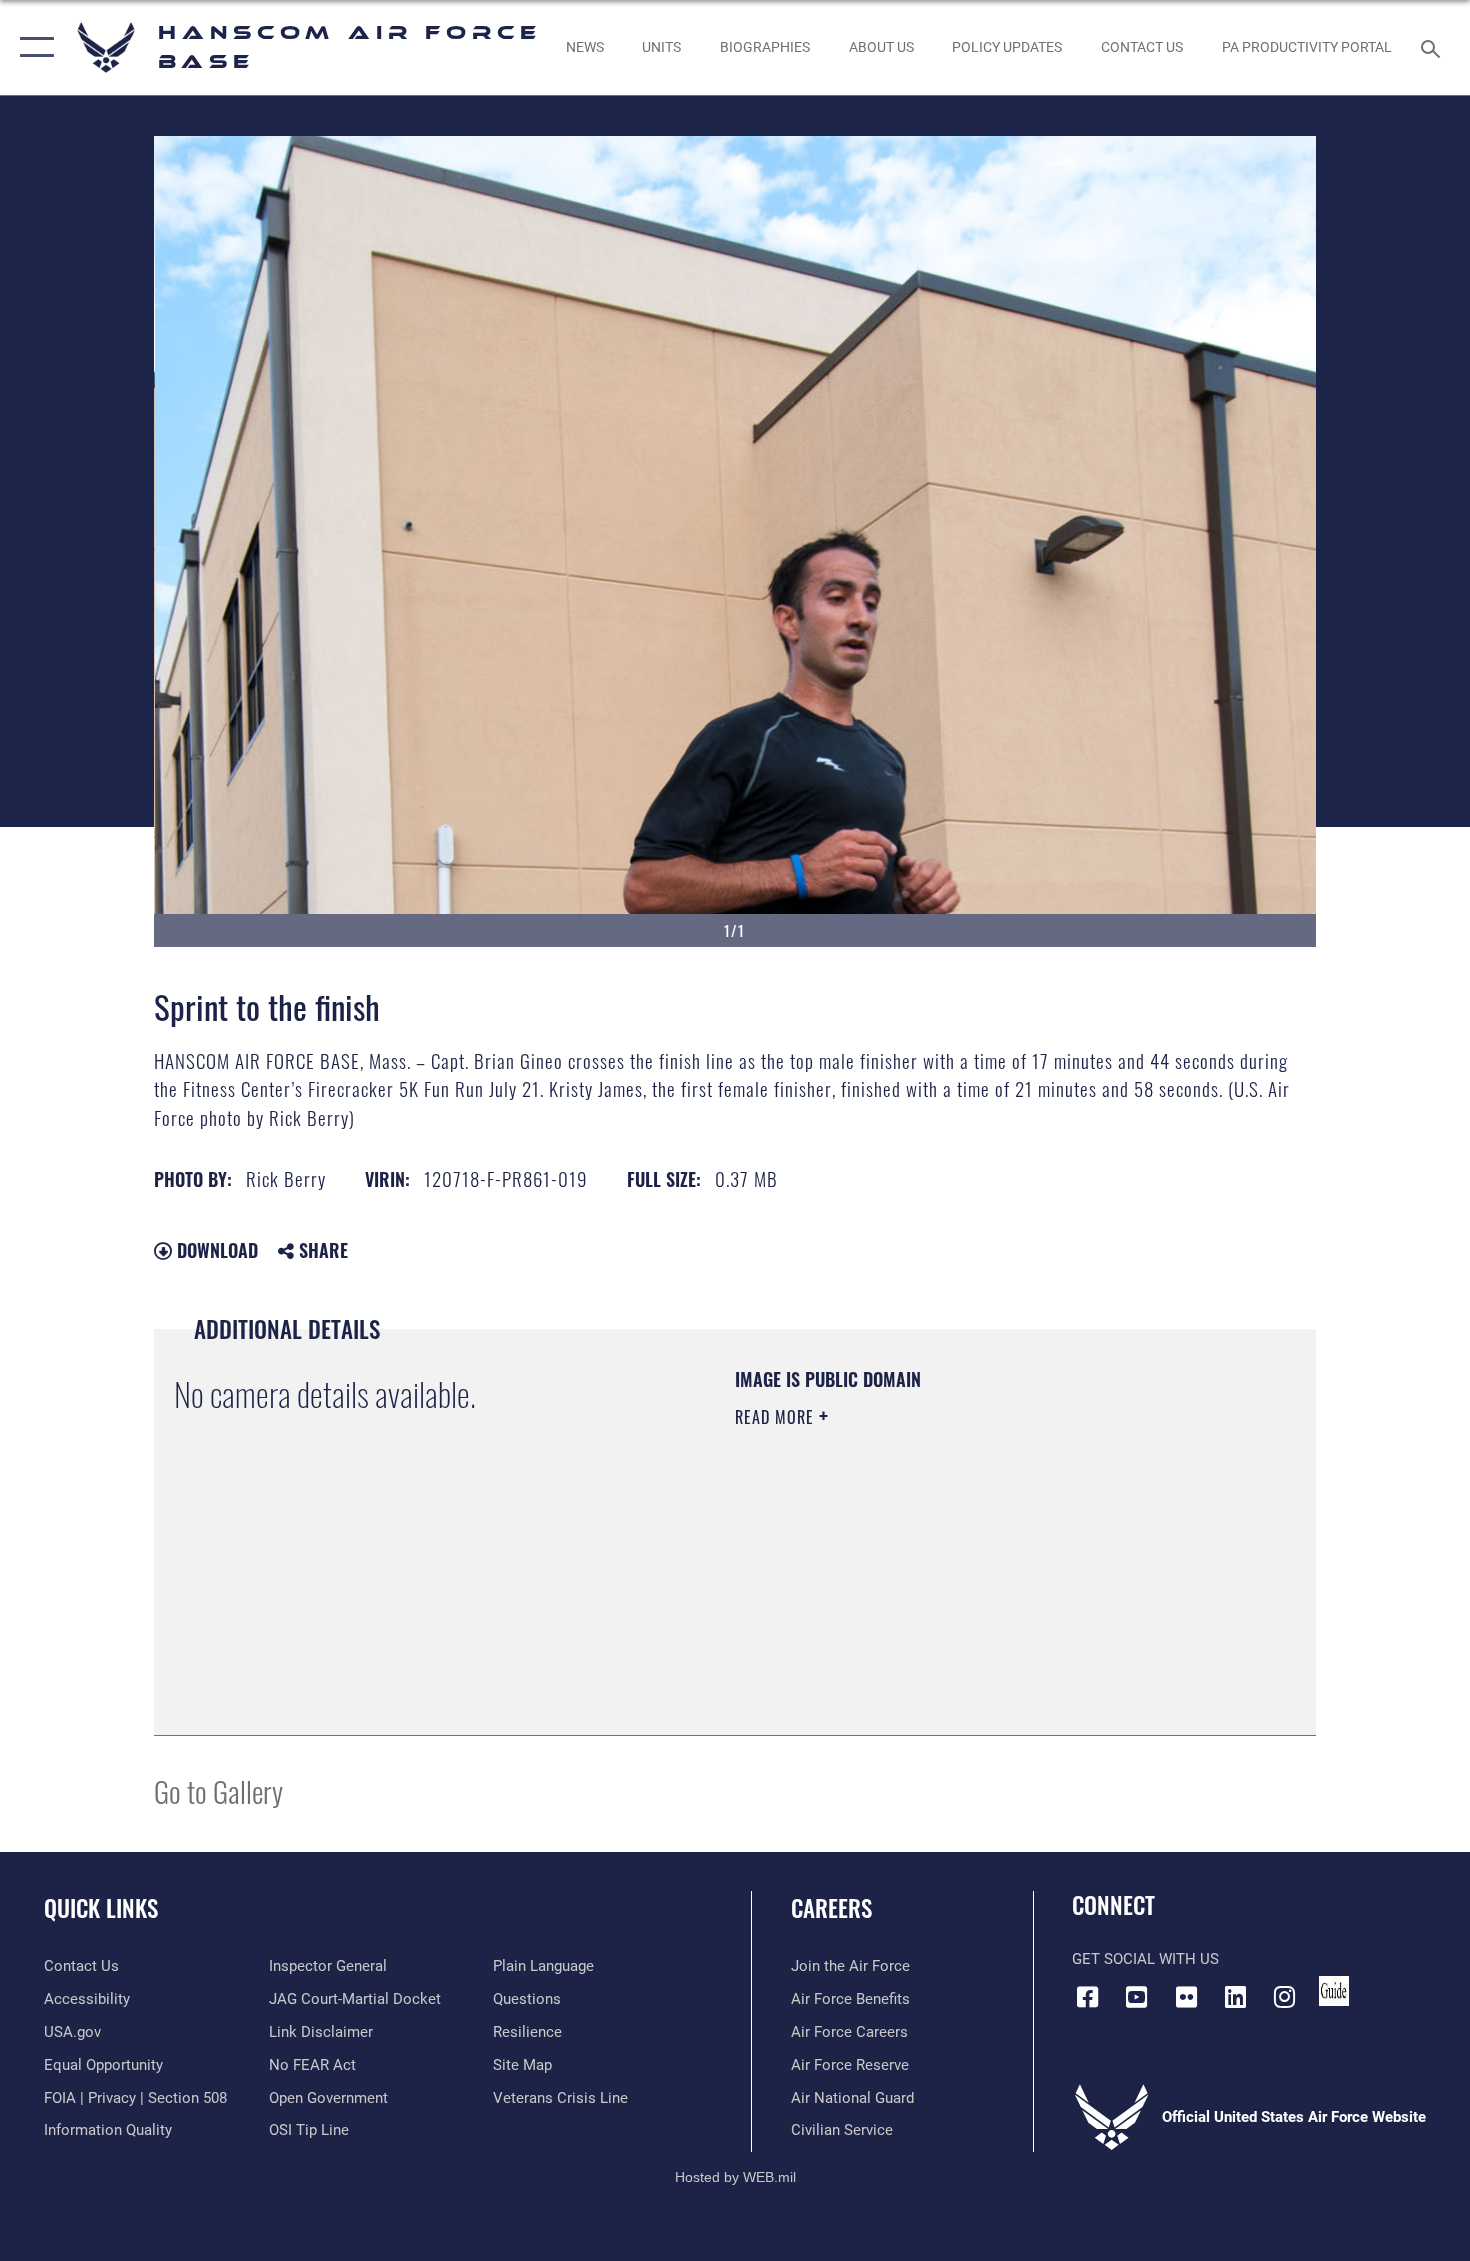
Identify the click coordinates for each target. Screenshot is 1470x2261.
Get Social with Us (1145, 1959)
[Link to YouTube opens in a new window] (1137, 1997)
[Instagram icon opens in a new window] (1285, 1997)
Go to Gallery (218, 1790)
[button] (32, 47)
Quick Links (101, 1908)
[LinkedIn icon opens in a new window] (1235, 1997)
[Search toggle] (1433, 47)
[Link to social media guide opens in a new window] (1334, 1991)
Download (215, 1250)
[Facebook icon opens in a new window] (1087, 1997)
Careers (831, 1908)
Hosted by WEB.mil (735, 2177)
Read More (777, 1417)
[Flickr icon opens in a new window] (1186, 1997)
